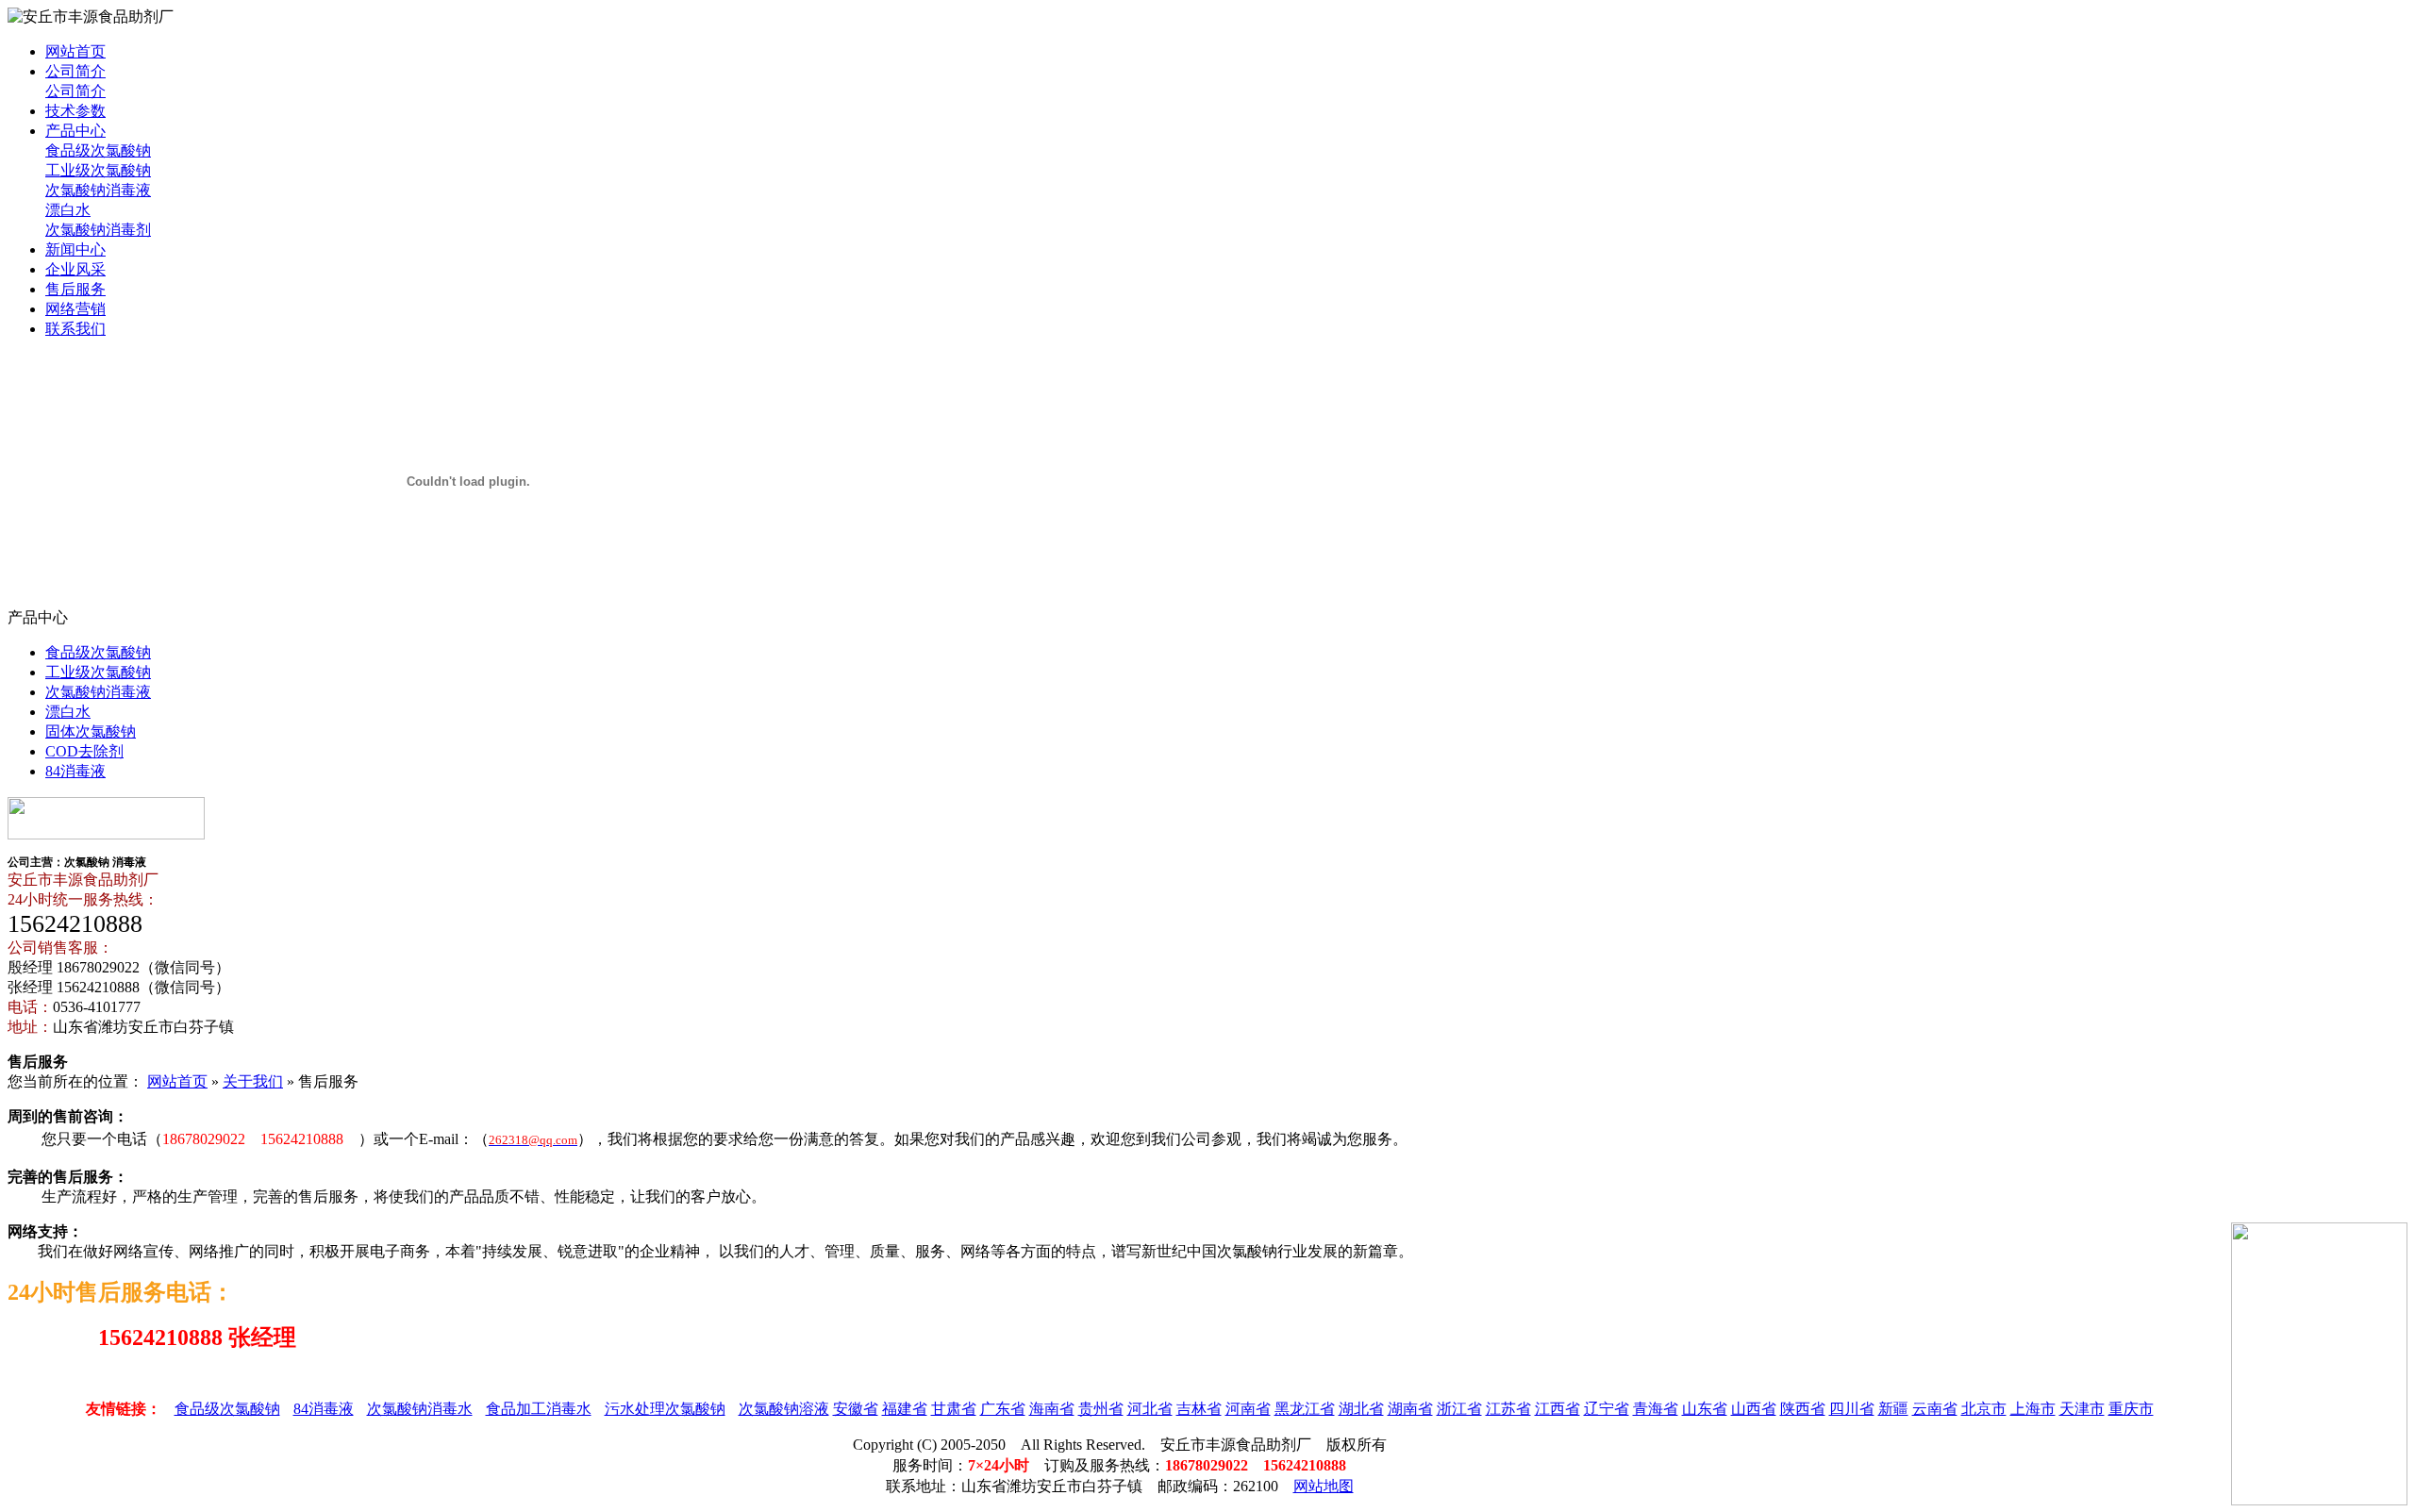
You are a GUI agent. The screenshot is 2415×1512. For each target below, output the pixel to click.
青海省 (1656, 1409)
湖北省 (1361, 1409)
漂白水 (68, 210)
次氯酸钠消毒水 (420, 1409)
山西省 (1754, 1409)
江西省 (1557, 1409)
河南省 (1248, 1409)
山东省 (1705, 1409)
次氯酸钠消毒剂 (98, 230)
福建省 (905, 1409)
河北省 (1150, 1409)
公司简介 (75, 71)
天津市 (2082, 1409)
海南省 (1052, 1409)
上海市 (2033, 1409)
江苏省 (1508, 1409)
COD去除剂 (84, 751)
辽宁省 (1607, 1409)
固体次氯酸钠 (91, 731)
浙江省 (1459, 1409)
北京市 (1984, 1409)
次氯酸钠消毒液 (98, 190)
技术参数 (75, 111)
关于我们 (253, 1081)
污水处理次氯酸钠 (665, 1409)
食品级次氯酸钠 (98, 150)
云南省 (1935, 1409)
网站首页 (75, 51)
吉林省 (1199, 1409)
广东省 (1003, 1409)
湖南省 (1410, 1409)
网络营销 (75, 309)
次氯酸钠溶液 (784, 1409)
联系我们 (75, 329)
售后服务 (75, 289)
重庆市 (2131, 1409)
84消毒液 (75, 771)
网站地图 (1324, 1486)
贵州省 (1101, 1409)
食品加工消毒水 (539, 1409)
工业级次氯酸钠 (98, 170)
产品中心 (75, 131)
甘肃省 (954, 1409)
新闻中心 (75, 249)
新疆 (1893, 1409)
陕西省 (1803, 1409)
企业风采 (75, 269)
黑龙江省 (1305, 1409)
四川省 (1852, 1409)
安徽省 (856, 1409)
